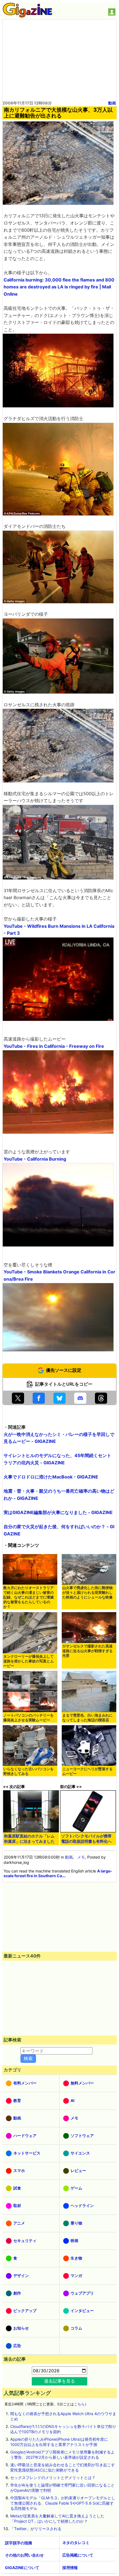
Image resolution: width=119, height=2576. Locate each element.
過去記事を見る (59, 2381)
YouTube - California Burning (35, 1159)
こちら (79, 2404)
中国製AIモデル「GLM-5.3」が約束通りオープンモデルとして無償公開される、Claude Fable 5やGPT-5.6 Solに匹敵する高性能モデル (63, 2503)
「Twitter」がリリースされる (36, 2529)
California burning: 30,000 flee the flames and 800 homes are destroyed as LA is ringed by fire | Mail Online (59, 287)
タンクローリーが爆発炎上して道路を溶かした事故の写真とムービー (29, 1661)
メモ (81, 1857)
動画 (112, 103)
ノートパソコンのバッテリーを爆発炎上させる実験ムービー (29, 1718)
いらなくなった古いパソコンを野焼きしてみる (29, 1771)
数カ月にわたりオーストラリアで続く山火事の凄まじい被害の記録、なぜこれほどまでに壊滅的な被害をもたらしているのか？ (29, 1597)
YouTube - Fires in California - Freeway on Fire (54, 1046)
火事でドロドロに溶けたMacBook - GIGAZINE (51, 1477)
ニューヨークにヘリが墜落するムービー (87, 1771)
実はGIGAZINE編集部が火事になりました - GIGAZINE (58, 1512)
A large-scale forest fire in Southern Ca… (58, 1873)
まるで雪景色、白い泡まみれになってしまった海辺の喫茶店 (87, 1718)
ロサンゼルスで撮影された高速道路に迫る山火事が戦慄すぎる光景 (87, 1651)
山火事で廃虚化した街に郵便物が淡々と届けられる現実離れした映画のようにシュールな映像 (87, 1593)
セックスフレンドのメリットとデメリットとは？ (53, 2478)
